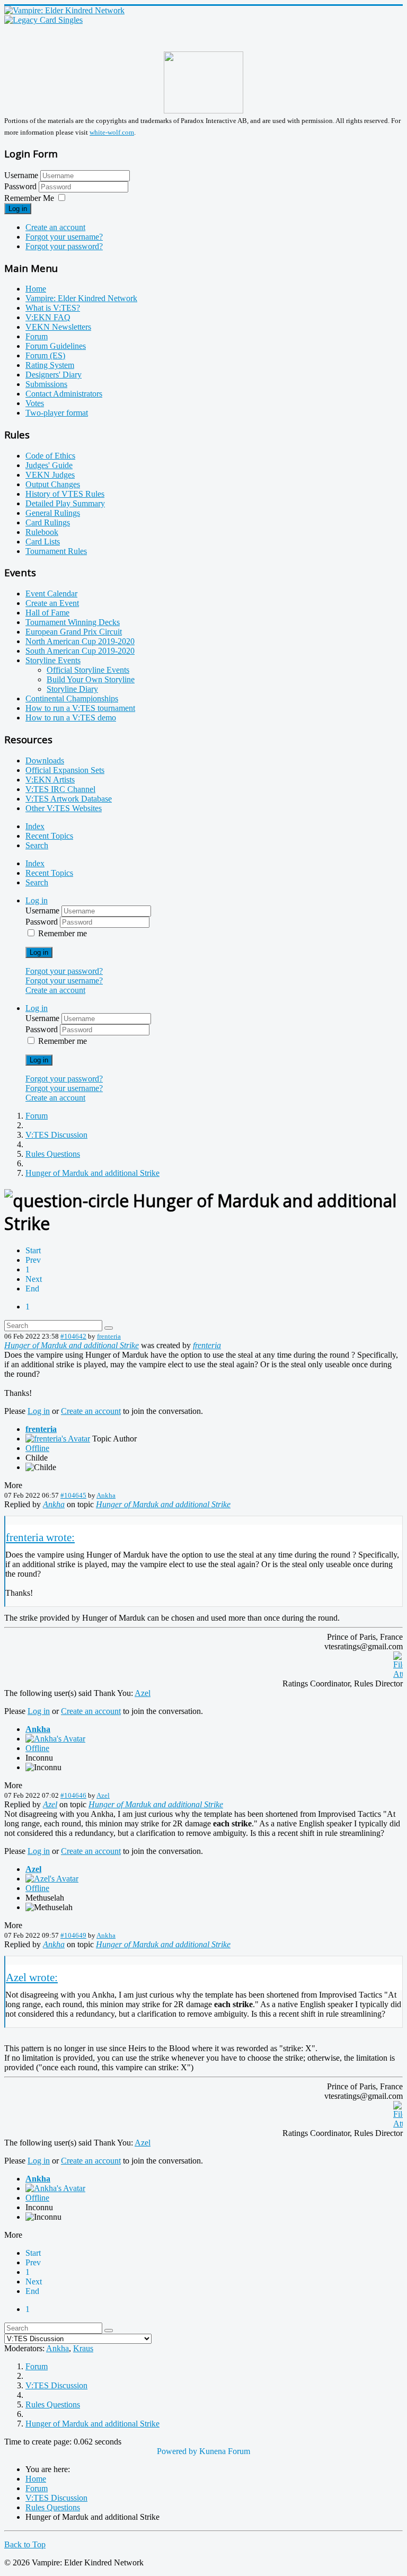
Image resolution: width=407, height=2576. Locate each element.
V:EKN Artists (50, 780)
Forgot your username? (64, 237)
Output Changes (53, 484)
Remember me (63, 933)
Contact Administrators (64, 394)
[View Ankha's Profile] (55, 1739)
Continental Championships (72, 698)
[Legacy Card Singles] (43, 20)
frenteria (109, 1336)
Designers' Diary (54, 375)
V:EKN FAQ (48, 317)
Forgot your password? (64, 246)
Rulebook (42, 532)
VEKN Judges (50, 475)
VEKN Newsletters (58, 327)
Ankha (106, 1495)
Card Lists (43, 542)
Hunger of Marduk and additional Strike (72, 1345)
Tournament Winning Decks (73, 622)
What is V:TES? (53, 308)
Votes (35, 403)
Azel (143, 1693)
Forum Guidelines (56, 346)
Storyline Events (53, 660)
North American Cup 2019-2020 (80, 641)
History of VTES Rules (65, 494)
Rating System (50, 365)
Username (21, 175)
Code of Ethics (50, 456)
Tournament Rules (56, 551)
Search (37, 845)
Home (36, 289)
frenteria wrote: (40, 1537)
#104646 (73, 1795)
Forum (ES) (45, 355)
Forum (37, 336)
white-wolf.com (112, 132)
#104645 (73, 1495)
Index (35, 826)
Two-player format (57, 413)
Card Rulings (48, 522)
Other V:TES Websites (64, 808)
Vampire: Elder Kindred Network (81, 298)
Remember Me (29, 198)
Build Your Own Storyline (91, 679)
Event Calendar (51, 594)
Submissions (46, 384)
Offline (37, 1448)
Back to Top (25, 2544)
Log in (18, 209)
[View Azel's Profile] (52, 1879)
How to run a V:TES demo (71, 718)
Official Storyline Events (88, 670)
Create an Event (52, 603)
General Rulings (53, 513)
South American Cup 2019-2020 (80, 651)
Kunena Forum (225, 2451)
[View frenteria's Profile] (58, 1439)
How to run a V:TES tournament (80, 708)
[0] (398, 1674)
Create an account (55, 227)
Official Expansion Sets (65, 770)
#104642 (73, 1336)
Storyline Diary (72, 689)
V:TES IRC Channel (60, 789)
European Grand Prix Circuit (74, 632)
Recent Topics (49, 836)
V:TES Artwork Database (69, 799)
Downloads (45, 761)
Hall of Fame (47, 613)
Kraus (83, 2348)
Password (21, 186)
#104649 (73, 1935)
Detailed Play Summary (65, 503)
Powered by (177, 2451)
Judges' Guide (49, 465)
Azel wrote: (32, 1977)
